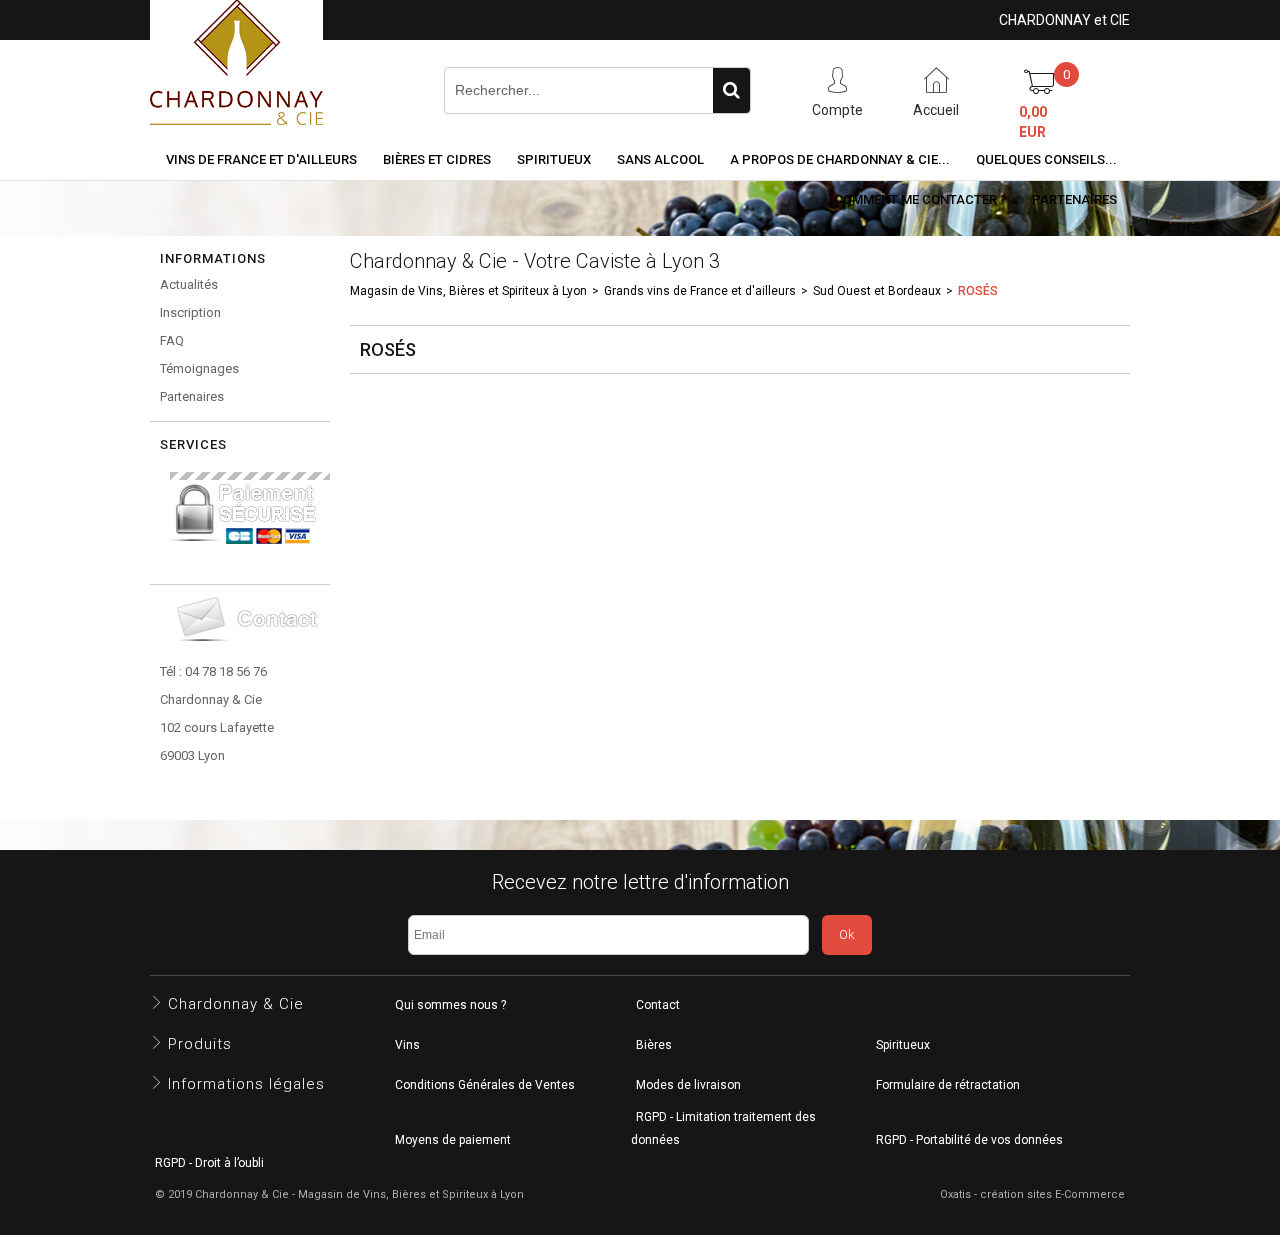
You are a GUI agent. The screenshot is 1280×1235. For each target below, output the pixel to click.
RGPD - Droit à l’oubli (209, 1163)
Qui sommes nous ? (450, 1005)
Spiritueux (554, 159)
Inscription (190, 312)
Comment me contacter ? (920, 199)
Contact (658, 1005)
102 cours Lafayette (217, 727)
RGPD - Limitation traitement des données (723, 1128)
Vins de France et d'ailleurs (261, 159)
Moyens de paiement (453, 1140)
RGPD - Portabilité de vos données (969, 1140)
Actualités (189, 284)
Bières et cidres (437, 159)
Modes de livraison (688, 1085)
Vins (407, 1045)
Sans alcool (660, 159)
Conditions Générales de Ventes (485, 1085)
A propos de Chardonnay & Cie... (840, 159)
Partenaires (1074, 199)
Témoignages (199, 368)
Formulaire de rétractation (948, 1085)
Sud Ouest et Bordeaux (877, 291)
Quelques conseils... (1046, 159)
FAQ (172, 340)
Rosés (978, 291)
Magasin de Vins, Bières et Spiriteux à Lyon (468, 291)
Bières (654, 1045)
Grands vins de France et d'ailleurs (700, 291)
